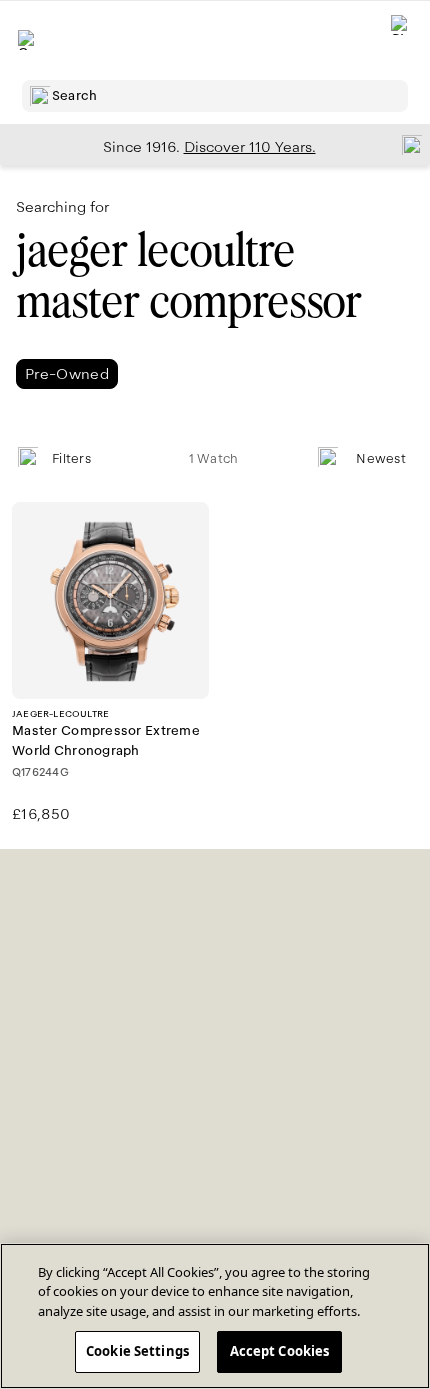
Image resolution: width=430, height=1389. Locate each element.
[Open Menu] (28, 40)
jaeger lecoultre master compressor (188, 276)
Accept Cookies (280, 1351)
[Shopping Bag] (401, 40)
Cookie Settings (137, 1351)
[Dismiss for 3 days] (406, 144)
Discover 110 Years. (250, 147)
